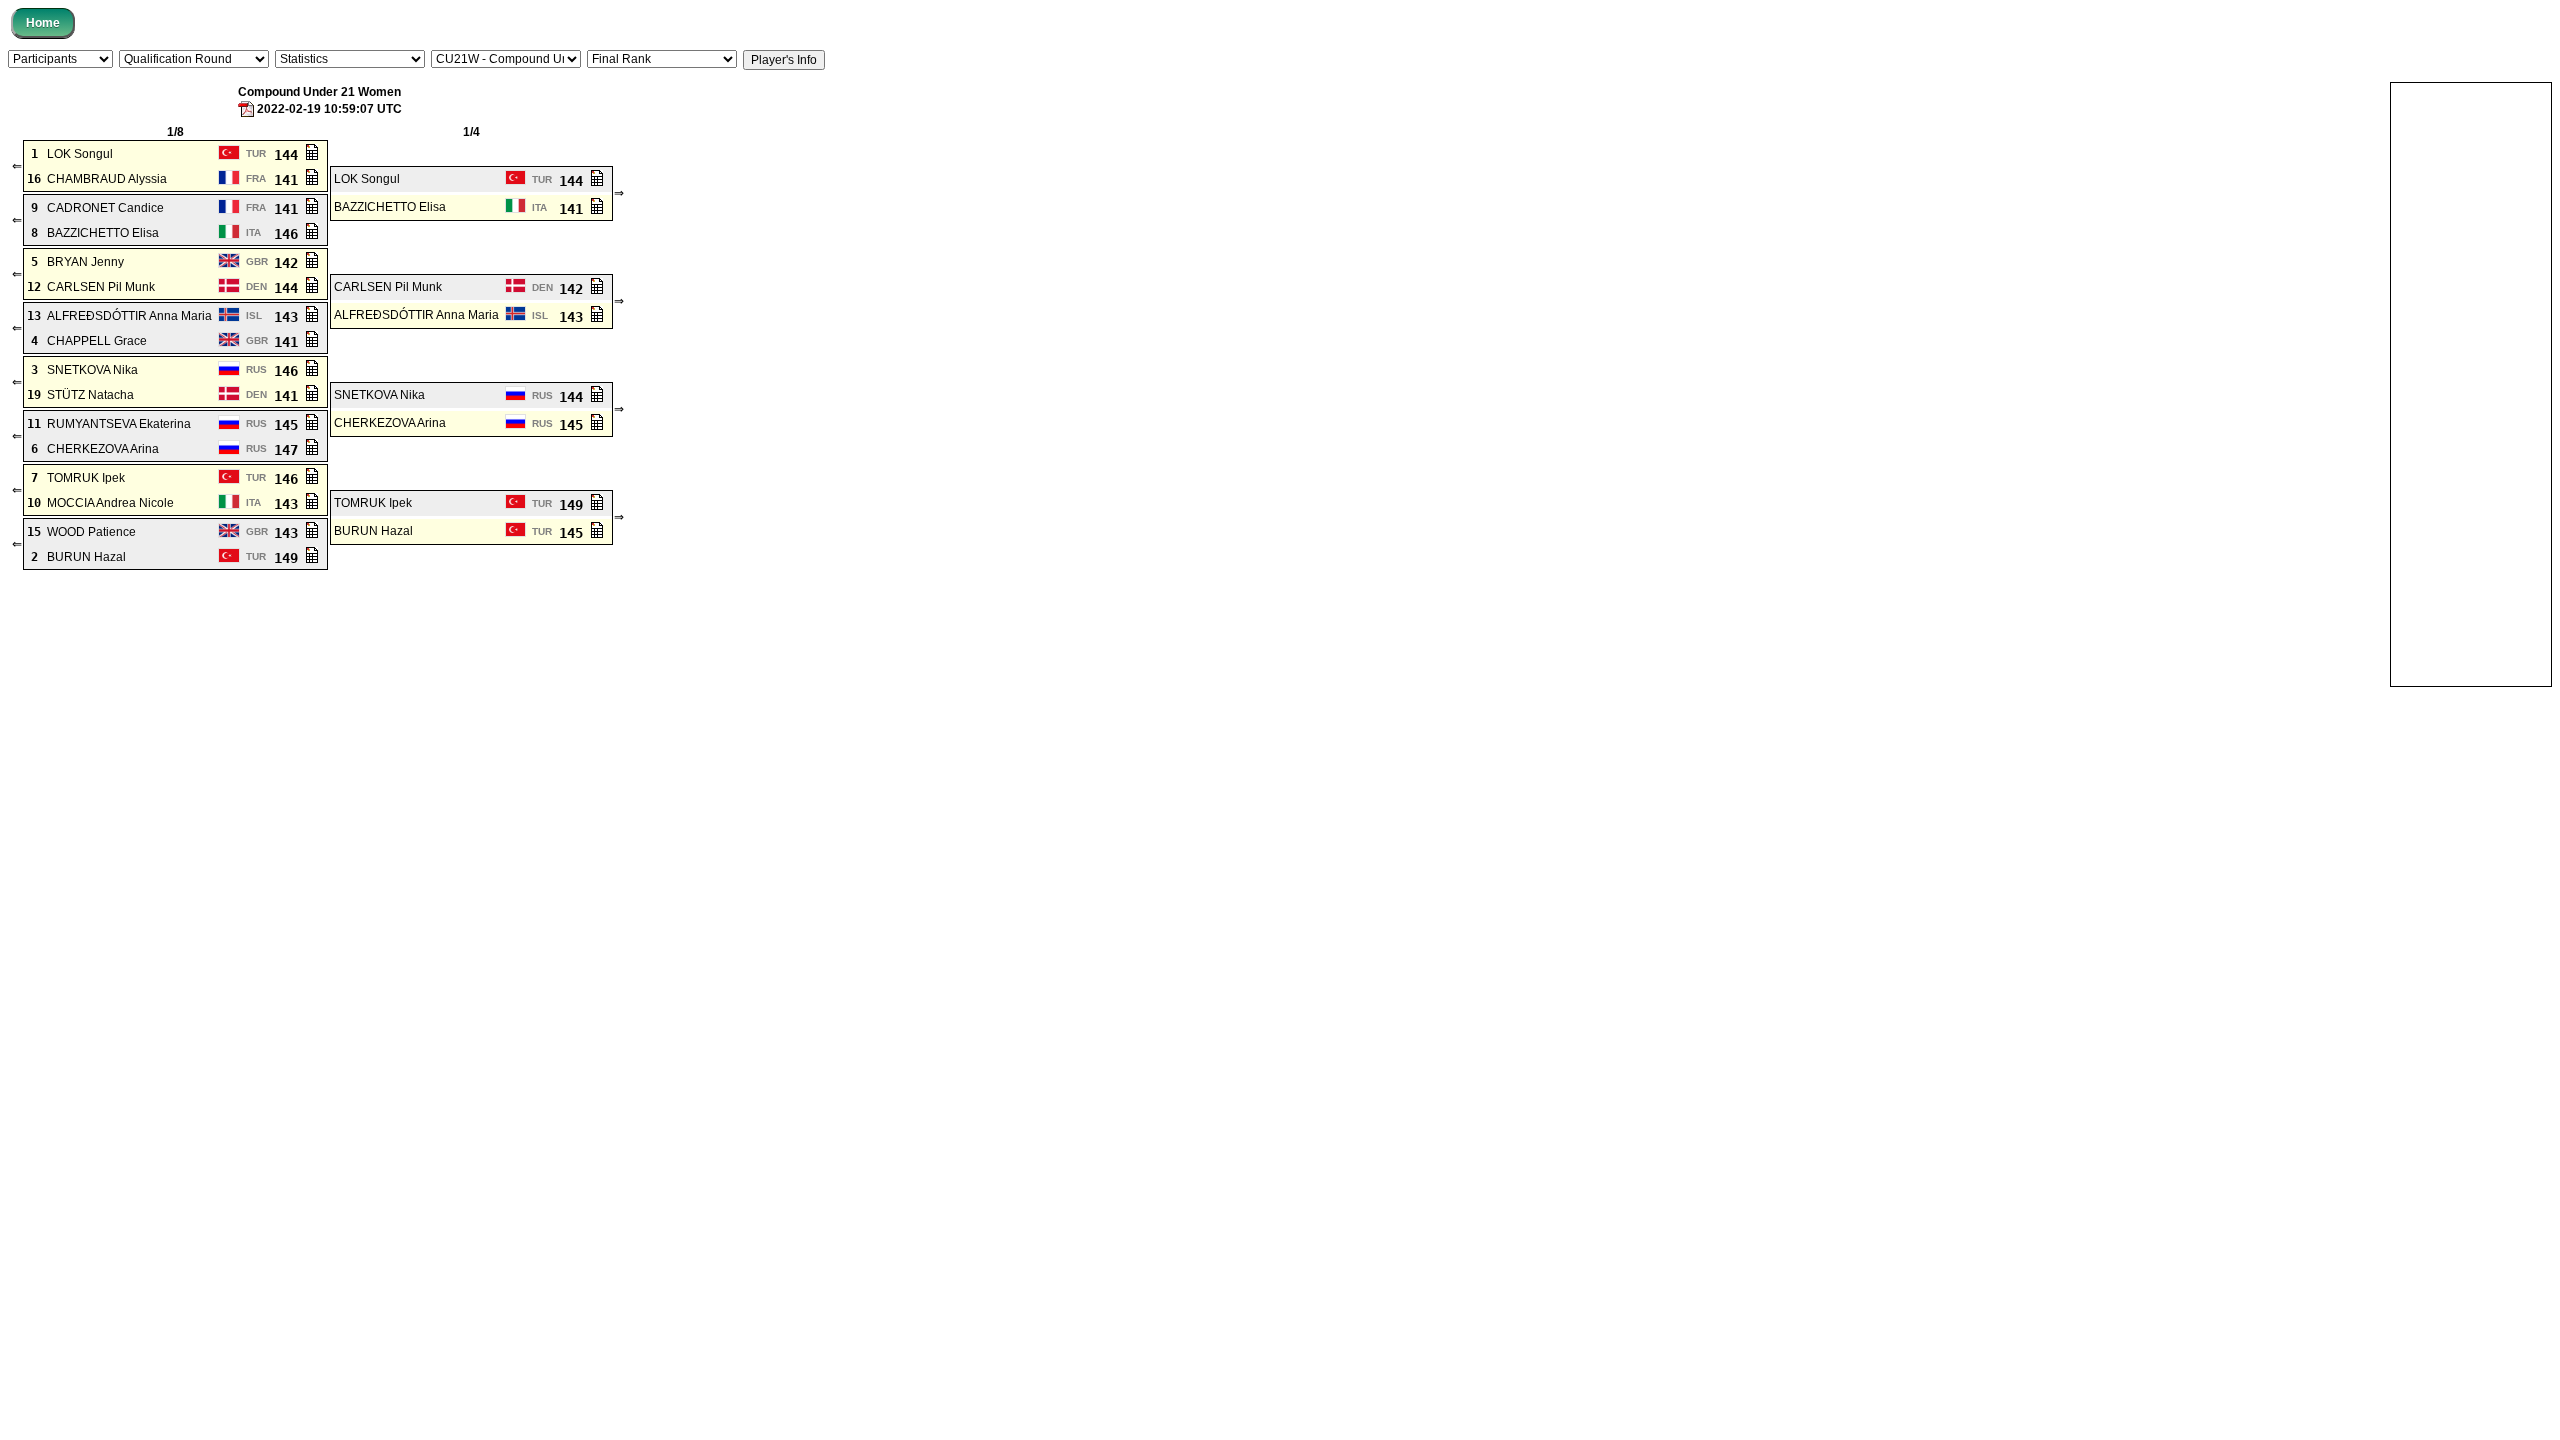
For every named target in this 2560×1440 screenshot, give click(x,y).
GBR (257, 261)
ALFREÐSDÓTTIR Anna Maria (129, 316)
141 (290, 180)
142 (290, 263)
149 (575, 505)
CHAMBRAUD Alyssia (107, 179)
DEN (256, 286)
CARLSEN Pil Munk (101, 287)
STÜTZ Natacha (90, 395)
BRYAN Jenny (85, 262)
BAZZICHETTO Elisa (390, 207)
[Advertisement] (2471, 383)
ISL (254, 315)
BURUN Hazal (373, 531)
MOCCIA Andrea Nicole (110, 503)
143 (290, 317)
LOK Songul (80, 154)
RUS (256, 369)
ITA (539, 207)
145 (290, 425)
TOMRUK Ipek (86, 478)
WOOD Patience (91, 532)
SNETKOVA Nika (92, 370)
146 (290, 234)
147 (290, 450)
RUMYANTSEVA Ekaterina (119, 424)
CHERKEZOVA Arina (390, 423)
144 (290, 155)
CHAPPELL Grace (97, 341)
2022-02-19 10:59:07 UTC (329, 109)
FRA (256, 178)
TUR (256, 153)
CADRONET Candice (105, 208)
